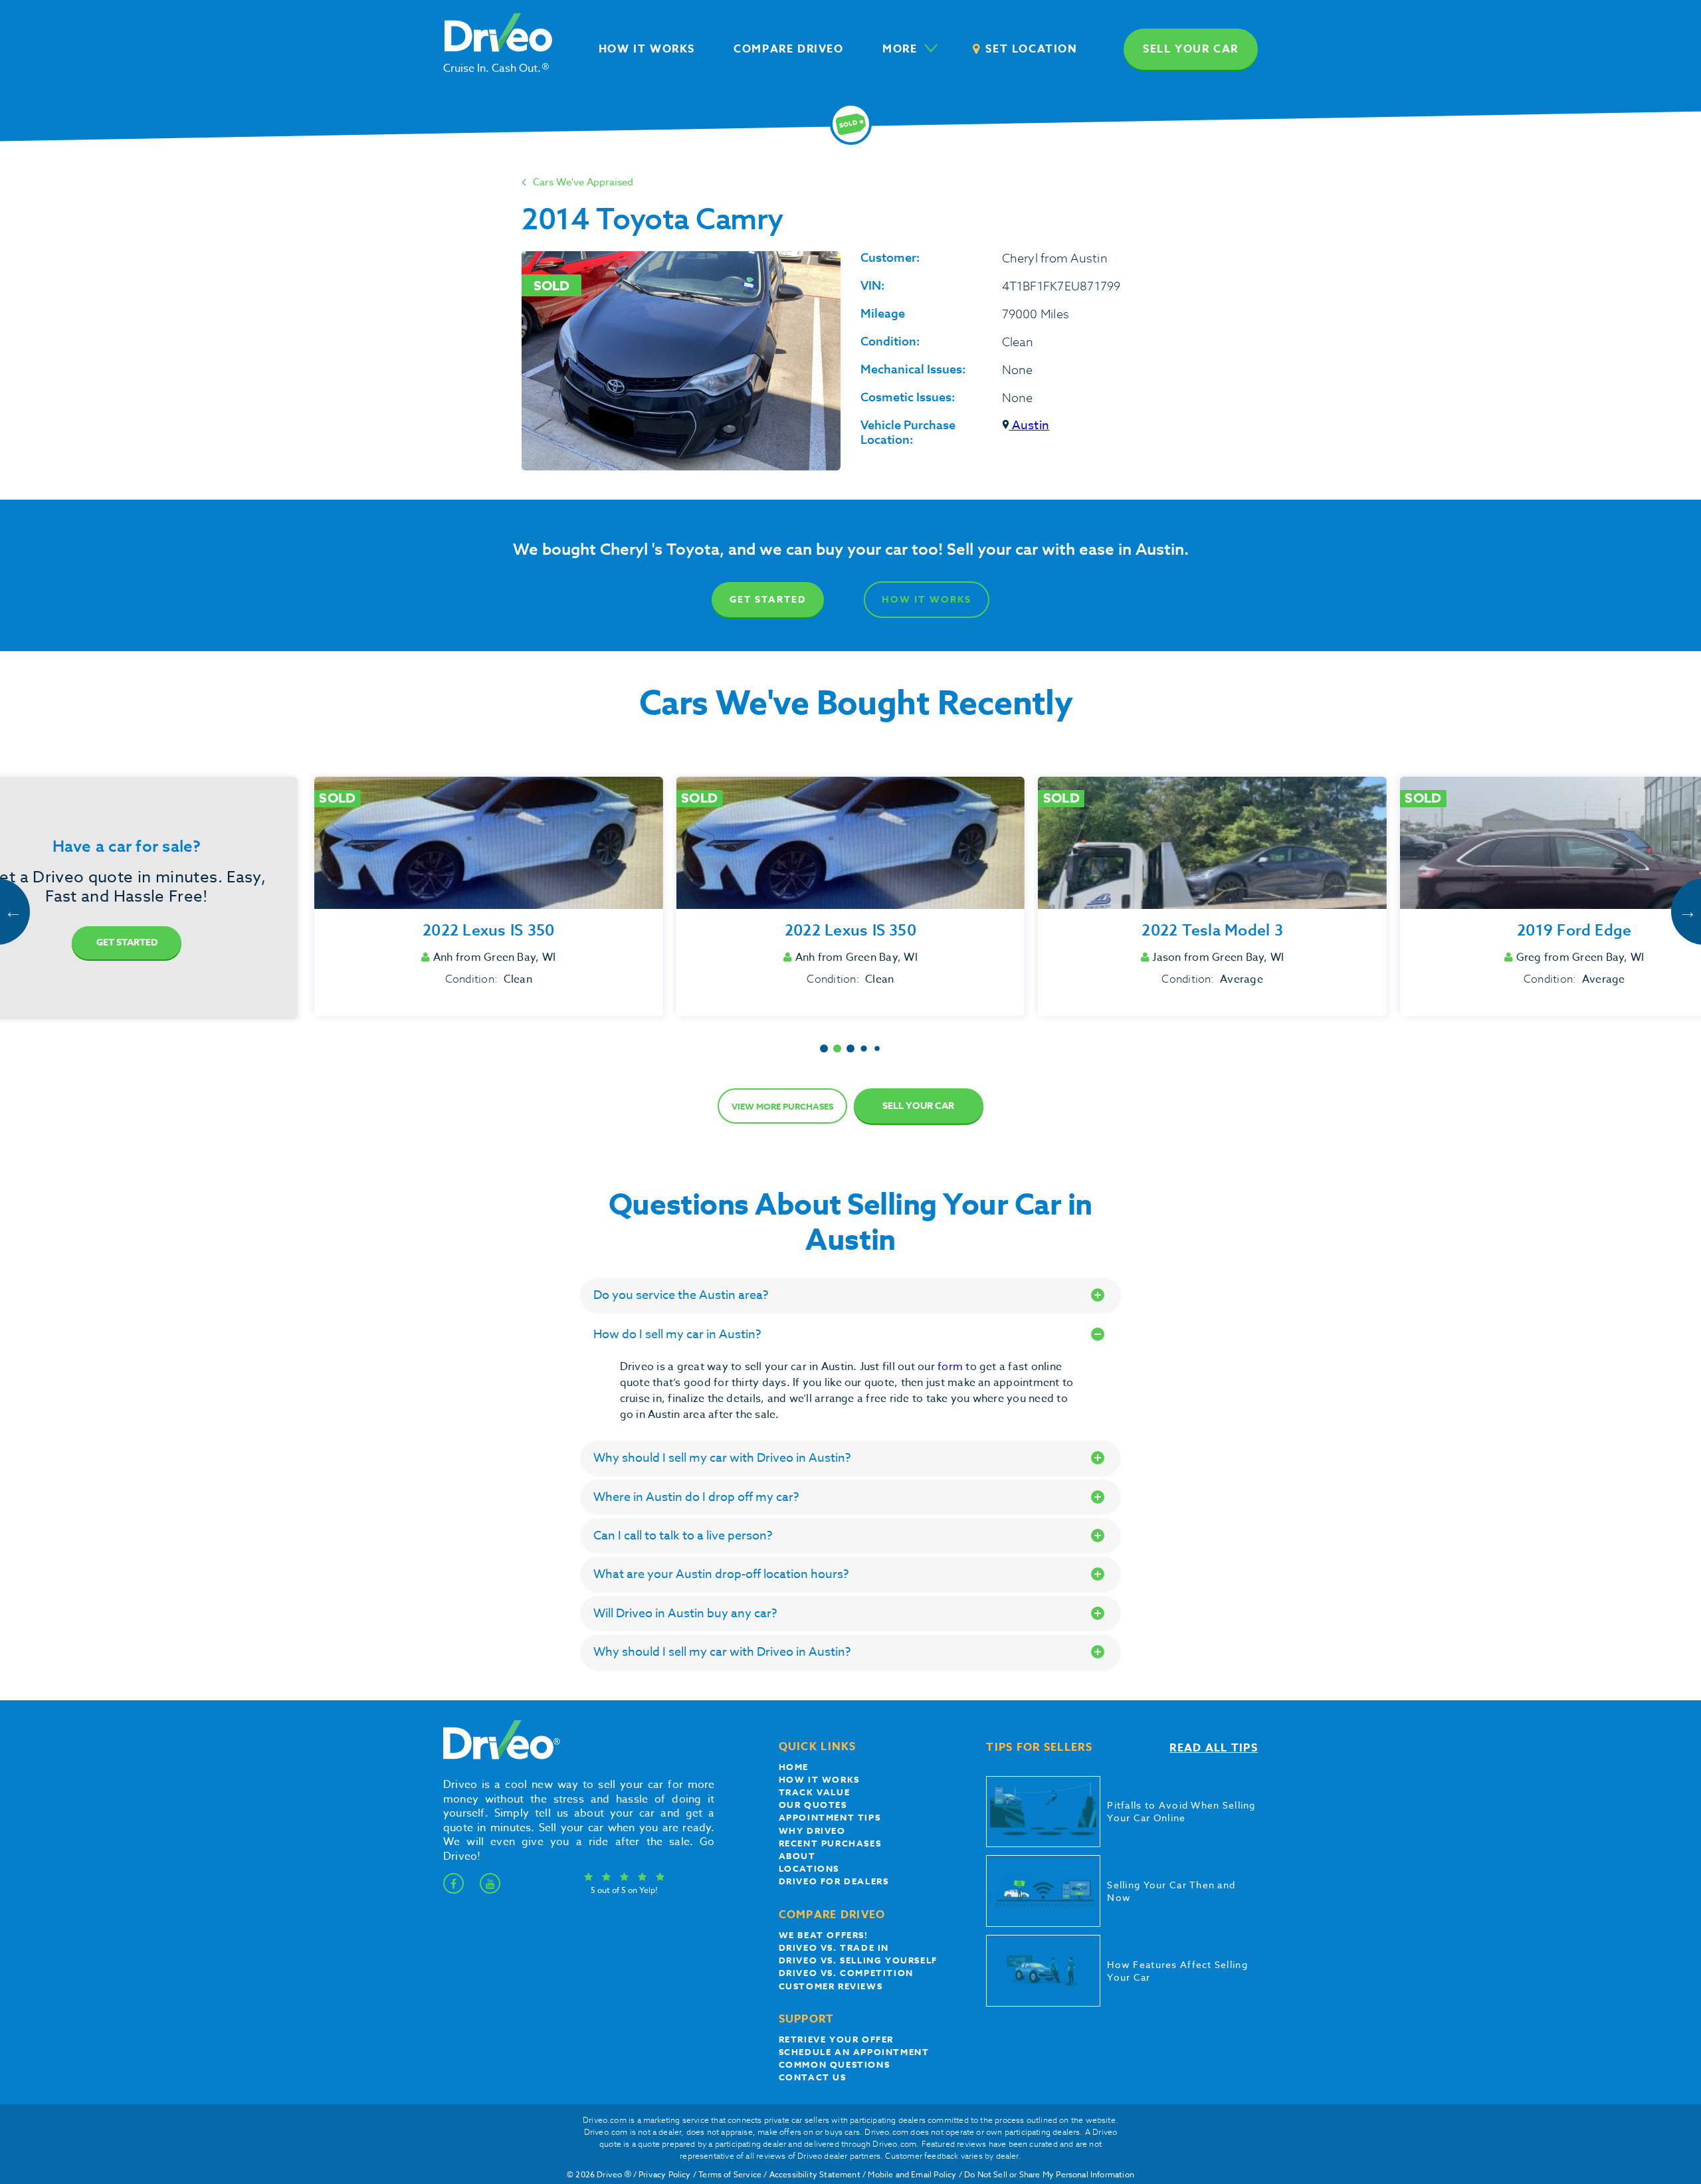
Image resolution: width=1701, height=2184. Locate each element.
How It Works (927, 600)
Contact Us (813, 2077)
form (951, 1367)
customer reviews (831, 1986)
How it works (819, 1779)
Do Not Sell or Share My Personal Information (1049, 2174)
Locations (809, 1868)
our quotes (813, 1805)
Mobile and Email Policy (912, 2174)
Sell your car (1191, 49)
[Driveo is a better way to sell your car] (498, 1757)
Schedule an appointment (854, 2052)
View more (782, 1106)
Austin (1030, 426)
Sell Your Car (918, 1106)
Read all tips (1214, 1748)
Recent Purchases (830, 1843)
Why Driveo (812, 1831)
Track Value (815, 1792)
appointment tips (830, 1817)
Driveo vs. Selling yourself (858, 1960)
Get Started (768, 600)
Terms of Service (730, 2174)
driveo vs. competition (846, 1973)
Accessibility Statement (815, 2174)
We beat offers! (824, 1935)
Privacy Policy (665, 2174)
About (797, 1856)
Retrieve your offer (836, 2039)
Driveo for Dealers (834, 1881)
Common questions (835, 2064)
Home (794, 1767)
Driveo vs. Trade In (834, 1947)
